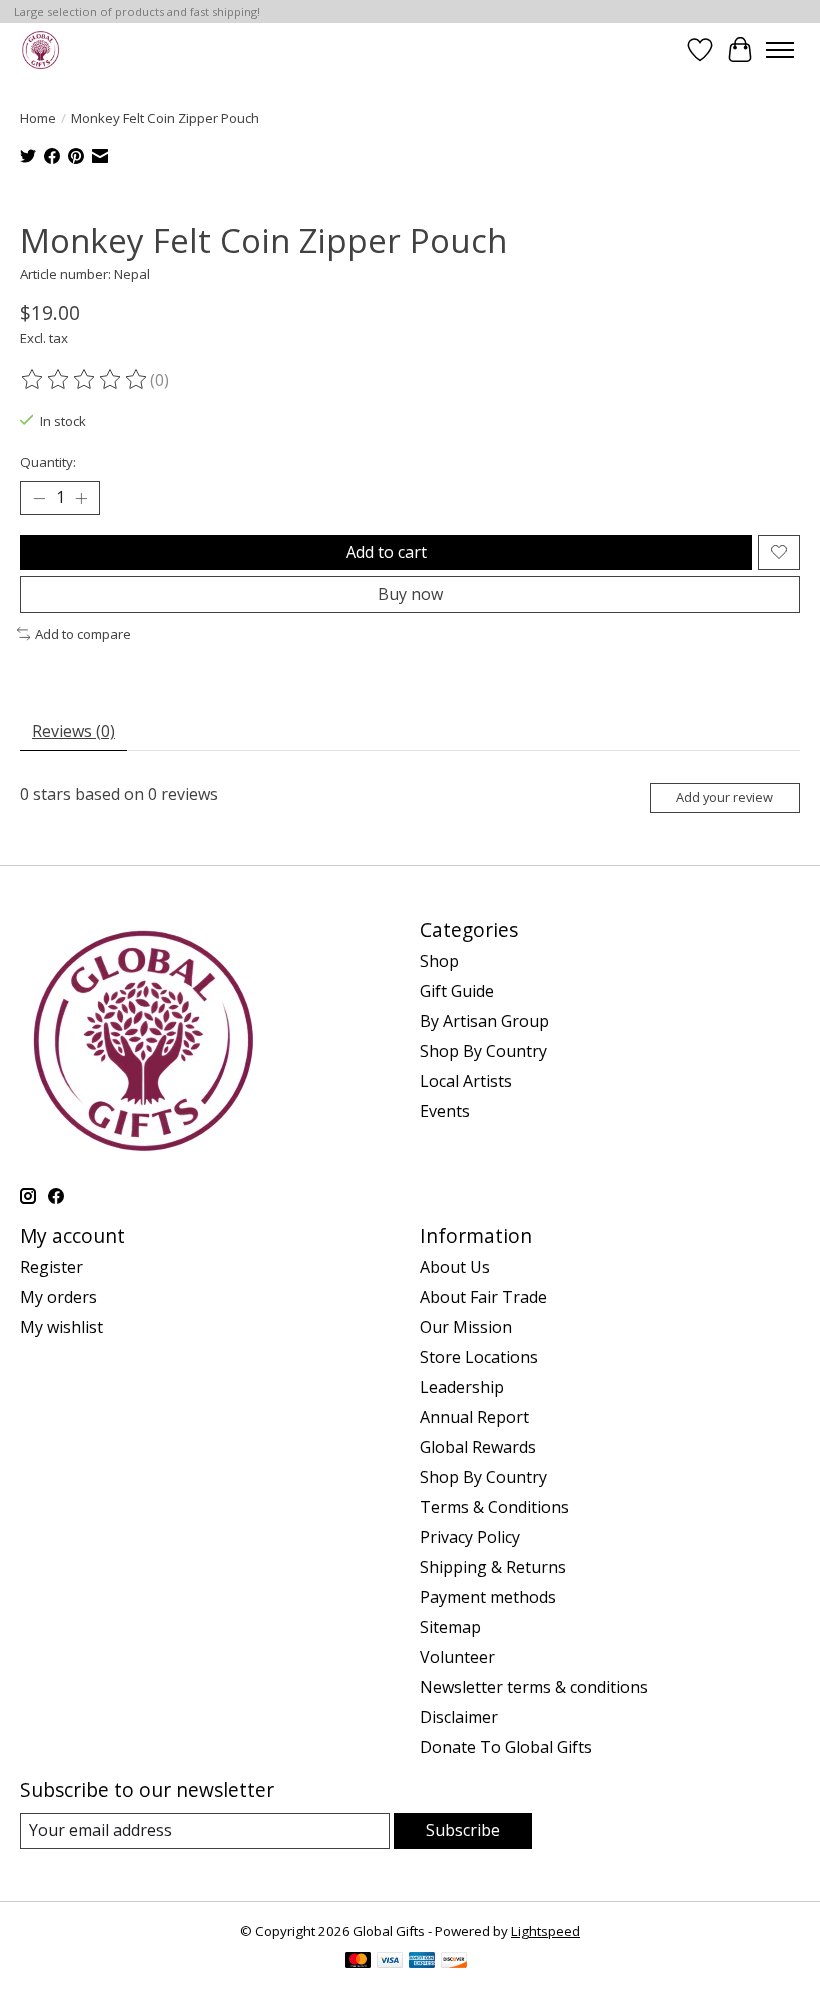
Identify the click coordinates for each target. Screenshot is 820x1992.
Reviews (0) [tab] (73, 731)
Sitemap (450, 1627)
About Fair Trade (483, 1297)
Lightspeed (545, 1931)
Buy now (410, 594)
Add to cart (386, 552)
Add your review (724, 797)
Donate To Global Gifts (506, 1747)
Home (38, 118)
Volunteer (457, 1657)
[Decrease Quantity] (39, 498)
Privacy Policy (470, 1537)
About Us (455, 1267)
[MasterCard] (358, 1962)
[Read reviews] (85, 380)
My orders (58, 1297)
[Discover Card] (454, 1962)
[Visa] (390, 1962)
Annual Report (474, 1417)
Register (51, 1267)
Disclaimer (459, 1717)
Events (445, 1111)
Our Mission (466, 1327)
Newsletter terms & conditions (534, 1687)
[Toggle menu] (780, 50)
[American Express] (422, 1962)
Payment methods (488, 1597)
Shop (439, 961)
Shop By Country (483, 1051)
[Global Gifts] (40, 49)
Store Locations (479, 1357)
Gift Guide (457, 991)
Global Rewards (478, 1447)
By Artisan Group (484, 1021)
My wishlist (61, 1327)
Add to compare (83, 634)
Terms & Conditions (494, 1507)
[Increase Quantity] (81, 498)
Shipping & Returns (493, 1567)
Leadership (462, 1387)
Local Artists (466, 1081)
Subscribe (463, 1830)
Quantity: (48, 462)
